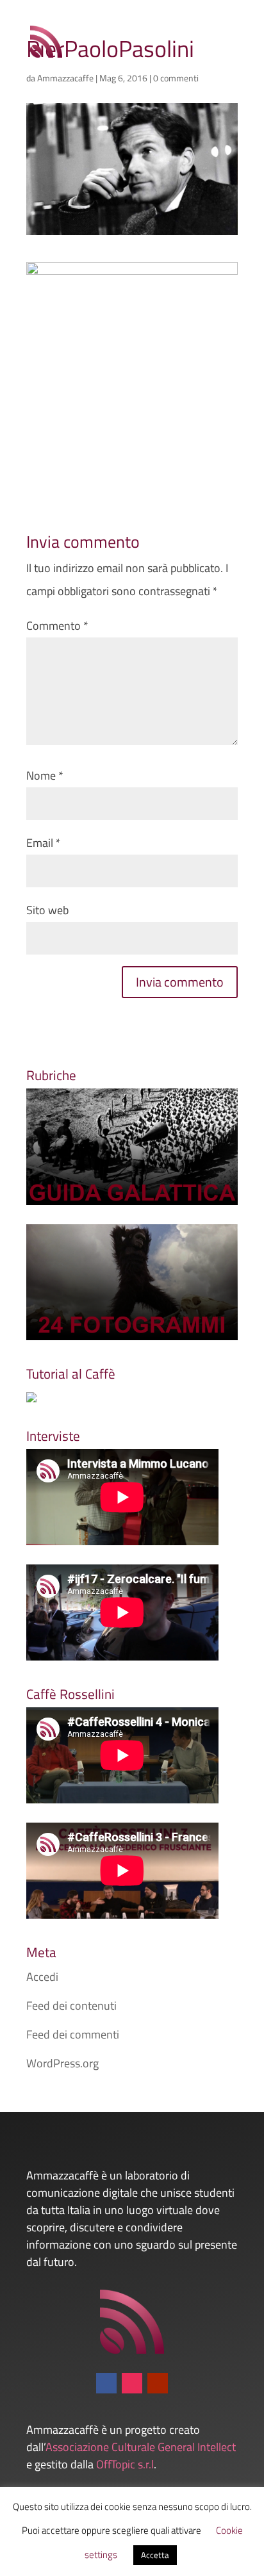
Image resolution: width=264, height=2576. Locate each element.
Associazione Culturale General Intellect (141, 2447)
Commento (57, 626)
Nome (45, 775)
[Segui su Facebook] (106, 2383)
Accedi (42, 1977)
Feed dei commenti (73, 2034)
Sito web (47, 910)
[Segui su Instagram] (132, 2383)
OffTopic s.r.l (125, 2464)
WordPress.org (62, 2063)
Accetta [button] (155, 2555)
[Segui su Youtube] (158, 2383)
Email (44, 843)
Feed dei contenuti (71, 2006)
